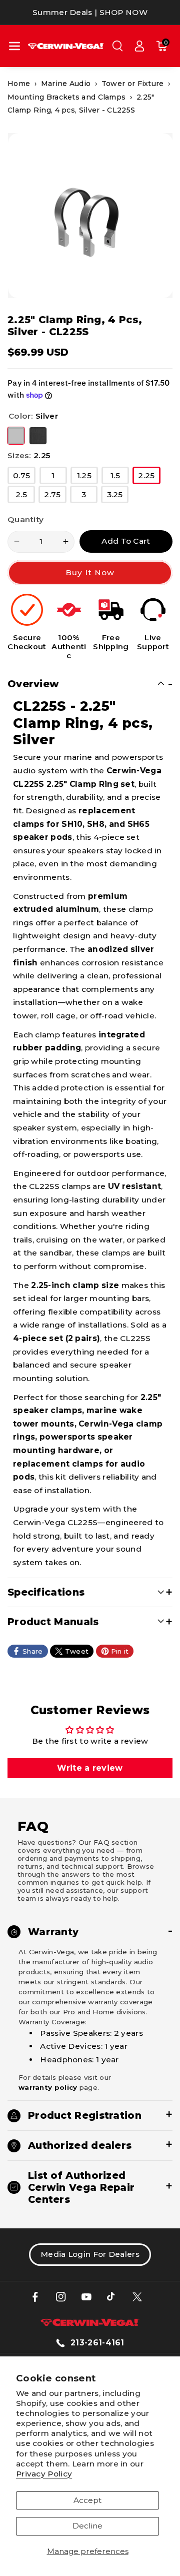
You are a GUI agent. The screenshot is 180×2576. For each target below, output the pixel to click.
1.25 (87, 477)
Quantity (25, 519)
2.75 (55, 496)
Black (38, 436)
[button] (14, 46)
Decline (87, 2526)
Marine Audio (66, 84)
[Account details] (139, 46)
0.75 (24, 477)
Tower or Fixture (133, 84)
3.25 (118, 496)
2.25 (149, 477)
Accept (87, 2500)
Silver (16, 436)
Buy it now (90, 572)
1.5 (120, 477)
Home (19, 84)
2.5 (25, 496)
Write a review (90, 1768)
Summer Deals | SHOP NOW (90, 12)
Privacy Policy (44, 2474)
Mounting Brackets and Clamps (66, 97)
